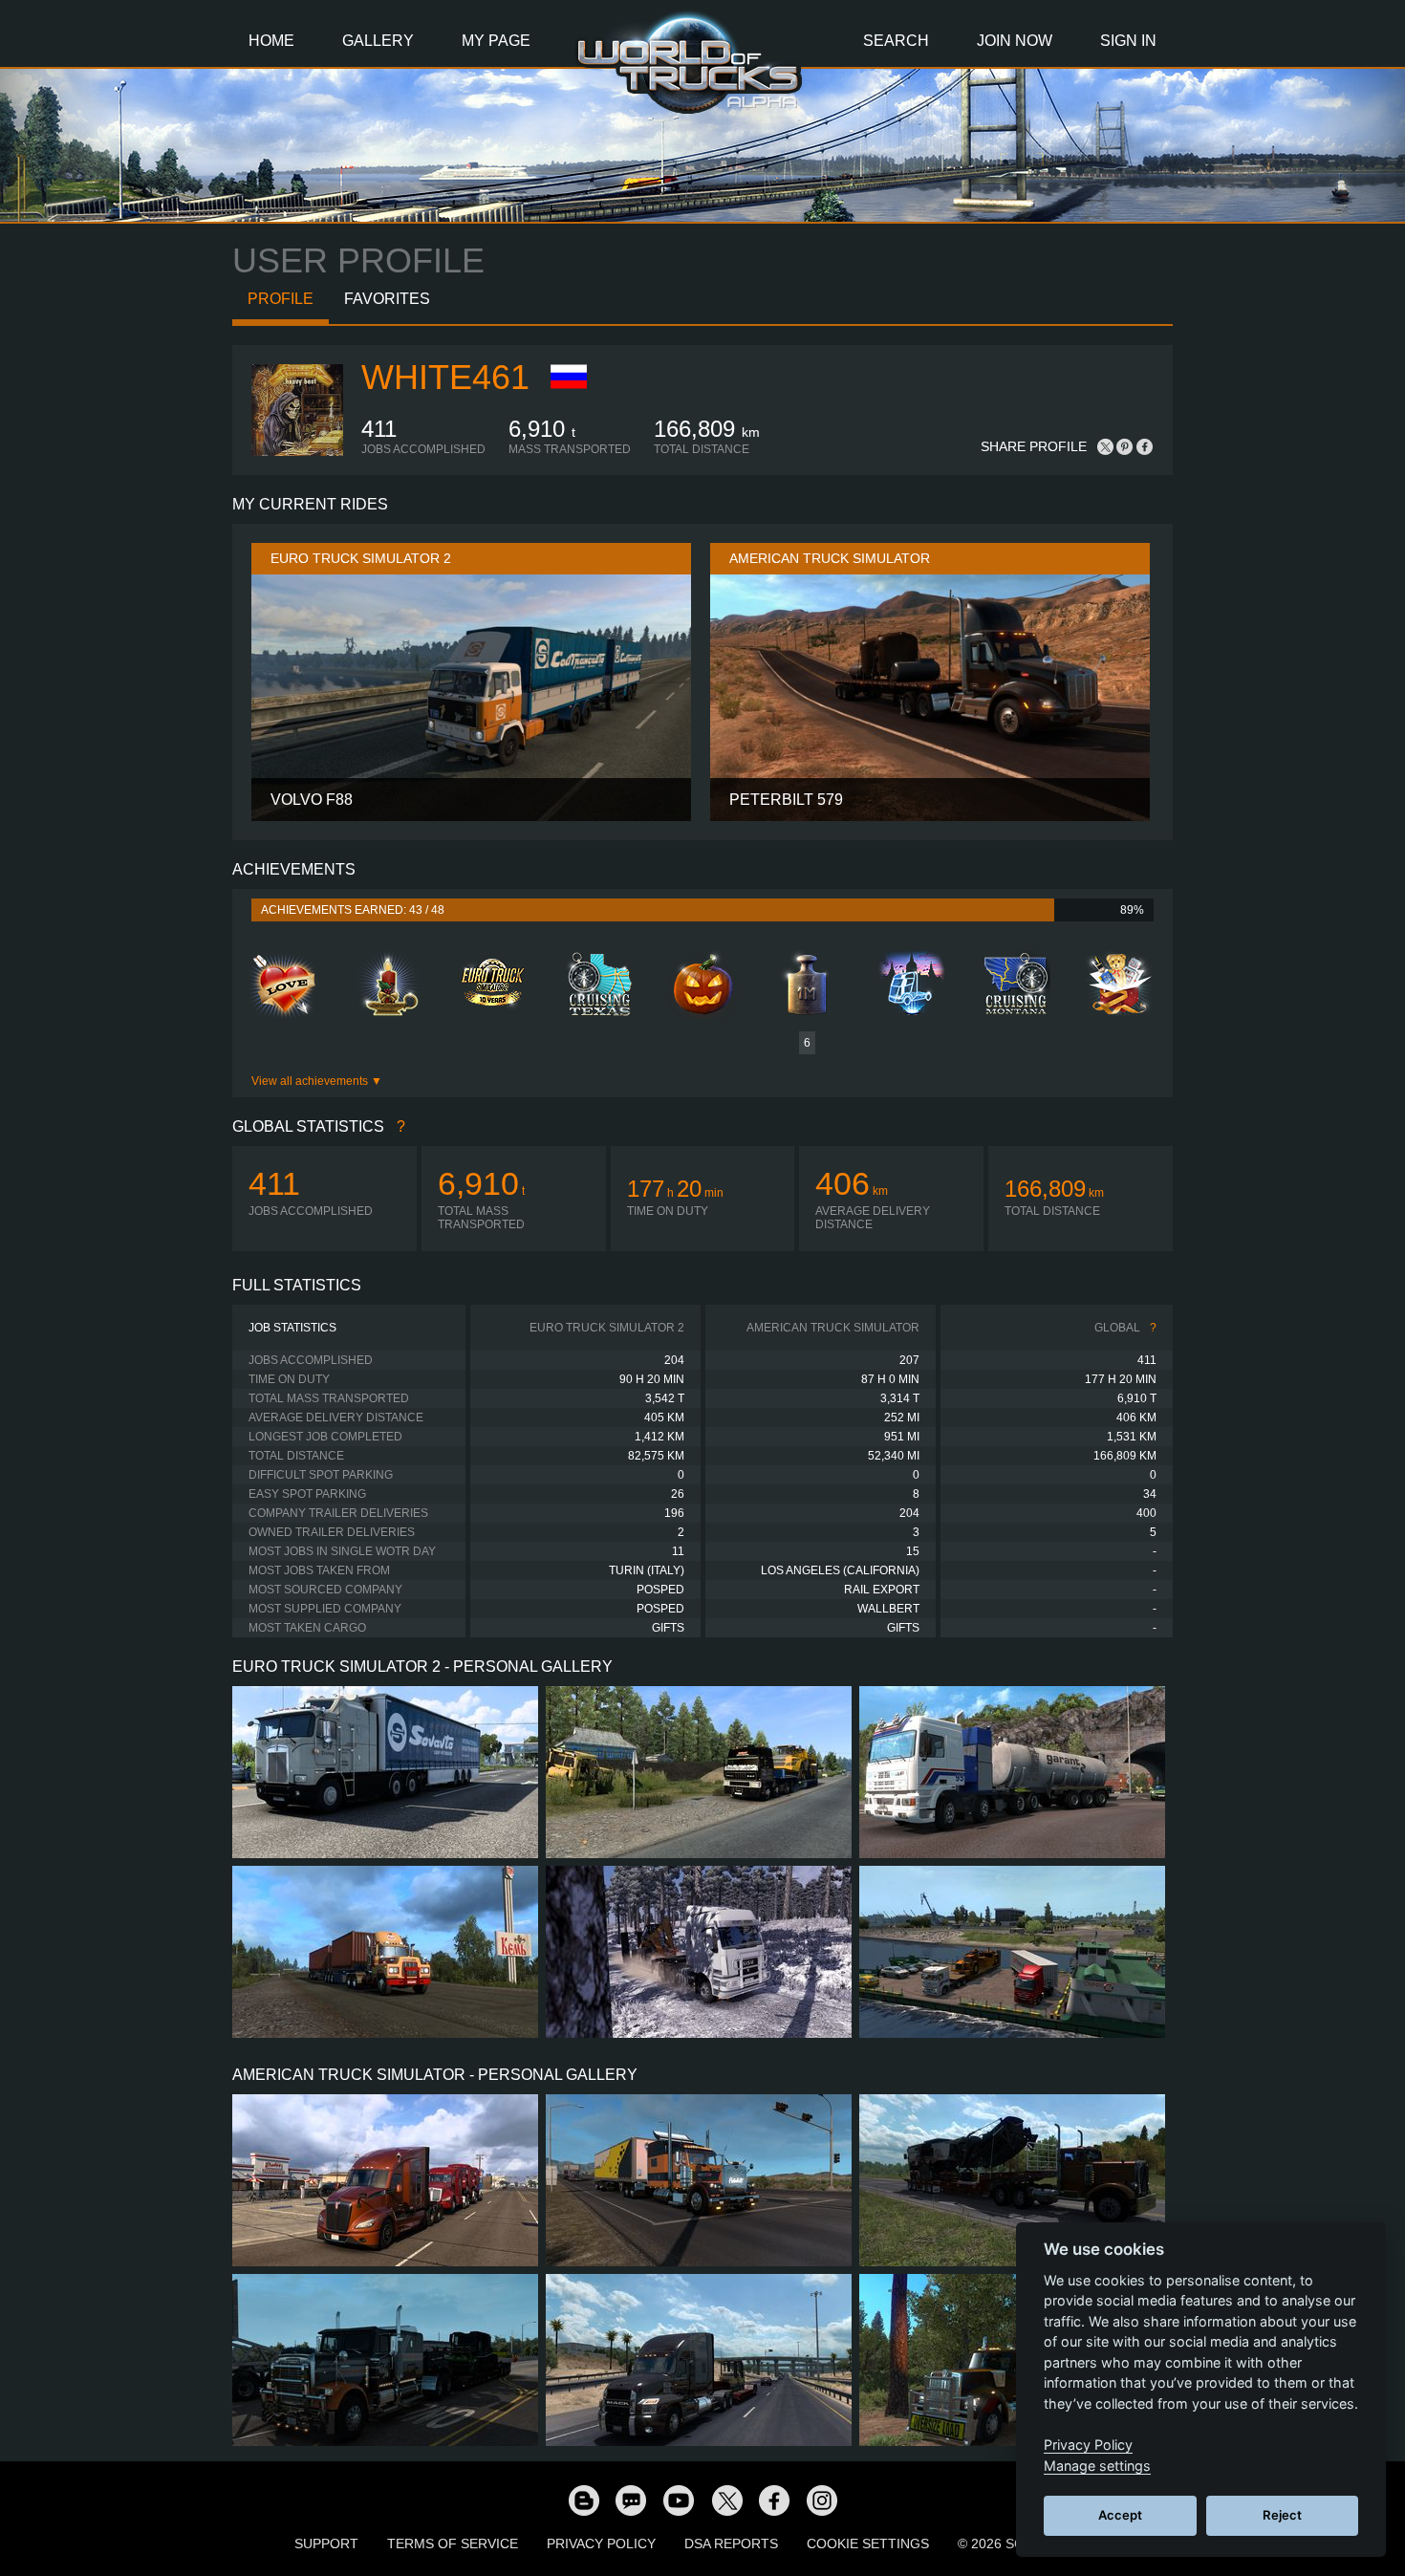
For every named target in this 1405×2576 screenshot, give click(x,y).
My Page (496, 41)
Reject (1282, 2515)
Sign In (1128, 41)
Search (896, 41)
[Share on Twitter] (1106, 446)
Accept (1120, 2515)
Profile (281, 299)
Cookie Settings (868, 2544)
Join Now (1015, 41)
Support (326, 2544)
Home (271, 41)
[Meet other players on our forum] (631, 2500)
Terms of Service (453, 2544)
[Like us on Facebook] (774, 2500)
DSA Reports (731, 2544)
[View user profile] (297, 452)
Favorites (387, 299)
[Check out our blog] (583, 2500)
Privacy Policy (601, 2544)
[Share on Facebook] (1144, 446)
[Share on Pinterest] (1125, 446)
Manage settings (1097, 2466)
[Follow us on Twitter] (726, 2500)
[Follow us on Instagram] (822, 2500)
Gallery (378, 41)
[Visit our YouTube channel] (679, 2500)
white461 (445, 377)
